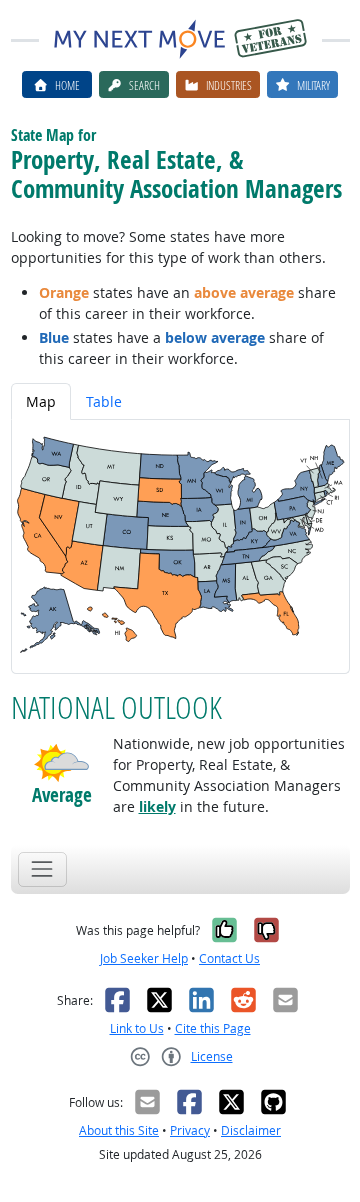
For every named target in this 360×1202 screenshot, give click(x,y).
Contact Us (229, 958)
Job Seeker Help (144, 958)
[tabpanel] (180, 546)
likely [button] (157, 806)
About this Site (119, 1130)
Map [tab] (41, 401)
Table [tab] (104, 401)
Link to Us (137, 1028)
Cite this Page (213, 1028)
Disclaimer (251, 1130)
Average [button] (62, 795)
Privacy (190, 1130)
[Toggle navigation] (42, 869)
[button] (62, 763)
